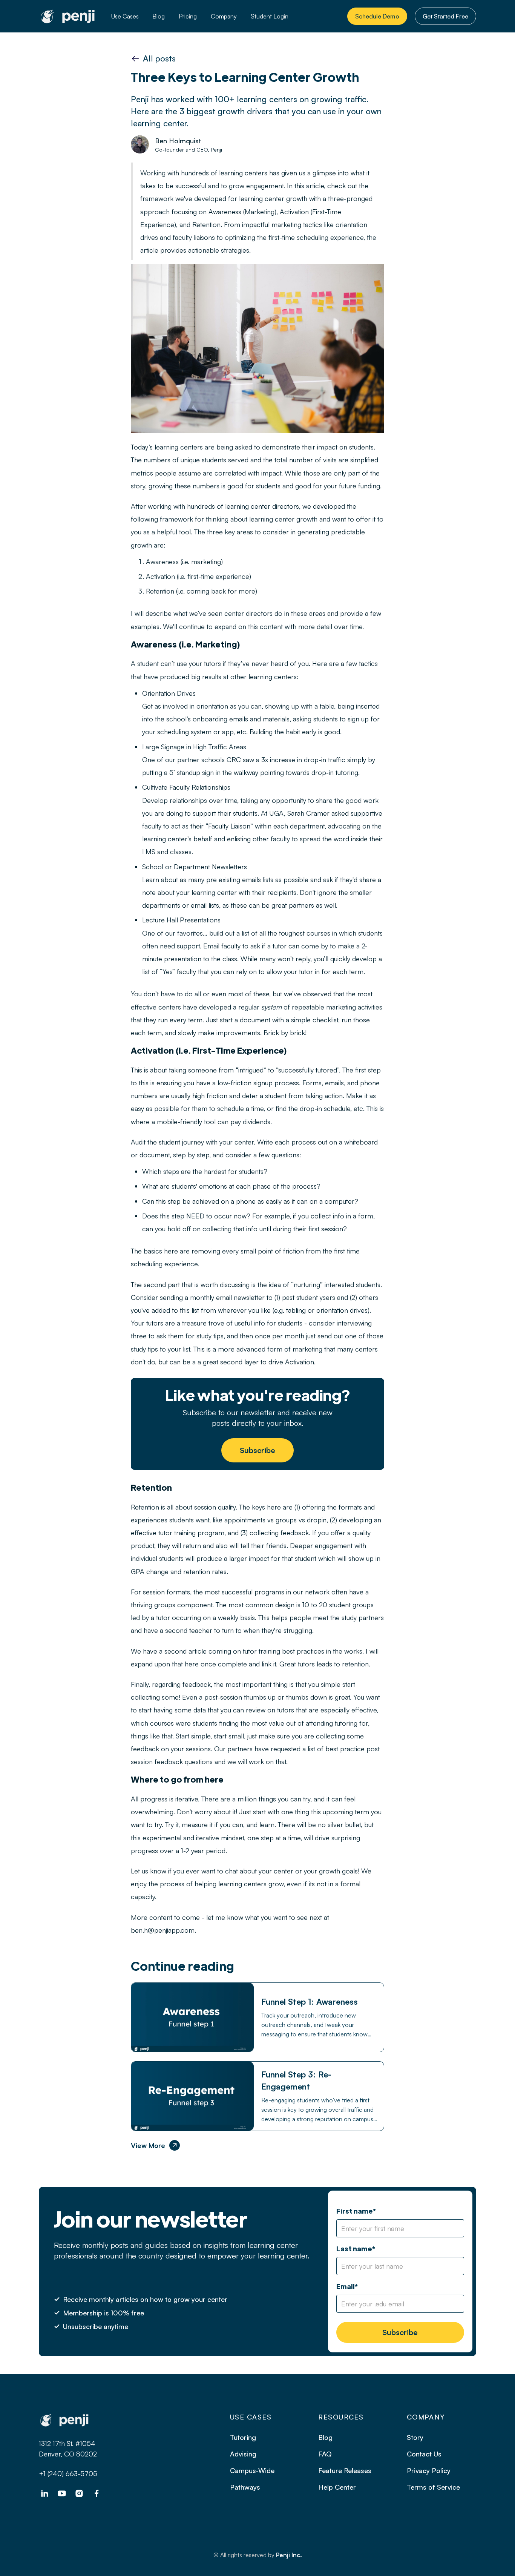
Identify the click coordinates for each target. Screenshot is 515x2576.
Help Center (337, 2487)
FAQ (325, 2454)
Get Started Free (445, 16)
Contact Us (424, 2454)
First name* (356, 2211)
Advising (243, 2454)
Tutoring (243, 2437)
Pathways (245, 2487)
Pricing (188, 16)
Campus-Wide (252, 2470)
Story (415, 2437)
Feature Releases (345, 2470)
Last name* (356, 2248)
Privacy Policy (429, 2470)
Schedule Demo (377, 16)
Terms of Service (433, 2487)
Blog (159, 16)
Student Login (270, 16)
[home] (68, 16)
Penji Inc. (289, 2555)
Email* (347, 2286)
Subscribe (257, 1450)
